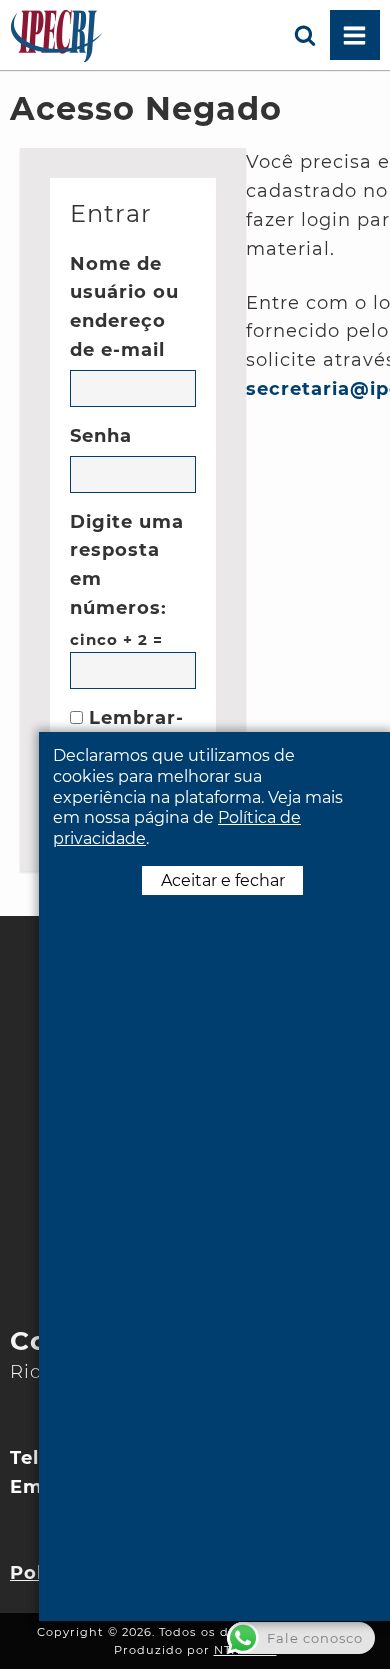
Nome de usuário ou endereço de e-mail (124, 307)
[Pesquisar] (305, 35)
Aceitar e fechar (223, 880)
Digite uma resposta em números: (127, 565)
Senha (101, 436)
